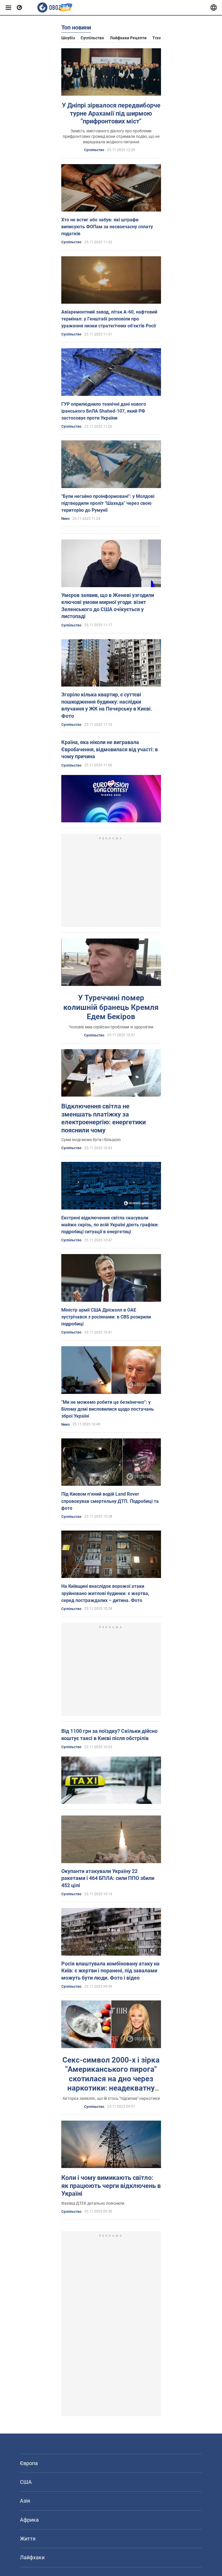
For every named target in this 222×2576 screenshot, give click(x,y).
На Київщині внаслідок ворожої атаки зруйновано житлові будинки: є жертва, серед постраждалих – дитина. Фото (105, 1593)
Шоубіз (68, 38)
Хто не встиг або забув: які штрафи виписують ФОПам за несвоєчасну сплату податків (107, 227)
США (26, 2482)
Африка (29, 2520)
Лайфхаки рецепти (128, 38)
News (65, 519)
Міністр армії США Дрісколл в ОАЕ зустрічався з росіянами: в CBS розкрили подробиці (106, 1317)
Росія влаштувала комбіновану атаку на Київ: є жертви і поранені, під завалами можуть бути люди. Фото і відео (110, 1971)
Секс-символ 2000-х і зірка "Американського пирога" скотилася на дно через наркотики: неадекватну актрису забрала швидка (111, 2079)
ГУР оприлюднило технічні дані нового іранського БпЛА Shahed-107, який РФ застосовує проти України (104, 411)
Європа (29, 2463)
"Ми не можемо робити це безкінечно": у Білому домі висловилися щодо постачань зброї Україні (108, 1409)
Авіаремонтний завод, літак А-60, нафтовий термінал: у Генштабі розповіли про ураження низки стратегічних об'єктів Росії (109, 319)
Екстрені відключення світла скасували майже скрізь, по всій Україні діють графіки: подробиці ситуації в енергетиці (110, 1225)
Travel (158, 38)
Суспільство (92, 38)
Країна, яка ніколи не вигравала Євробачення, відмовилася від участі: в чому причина (110, 749)
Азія (25, 2501)
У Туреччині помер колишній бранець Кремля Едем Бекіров (111, 1007)
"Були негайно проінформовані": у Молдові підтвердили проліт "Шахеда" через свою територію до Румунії (108, 503)
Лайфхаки (32, 2557)
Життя (28, 2539)
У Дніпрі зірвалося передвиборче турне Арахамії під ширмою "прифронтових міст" (111, 113)
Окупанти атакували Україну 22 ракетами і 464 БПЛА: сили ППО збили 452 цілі (108, 1878)
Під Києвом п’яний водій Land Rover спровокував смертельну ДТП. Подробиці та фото (110, 1501)
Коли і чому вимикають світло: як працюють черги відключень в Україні (111, 2186)
